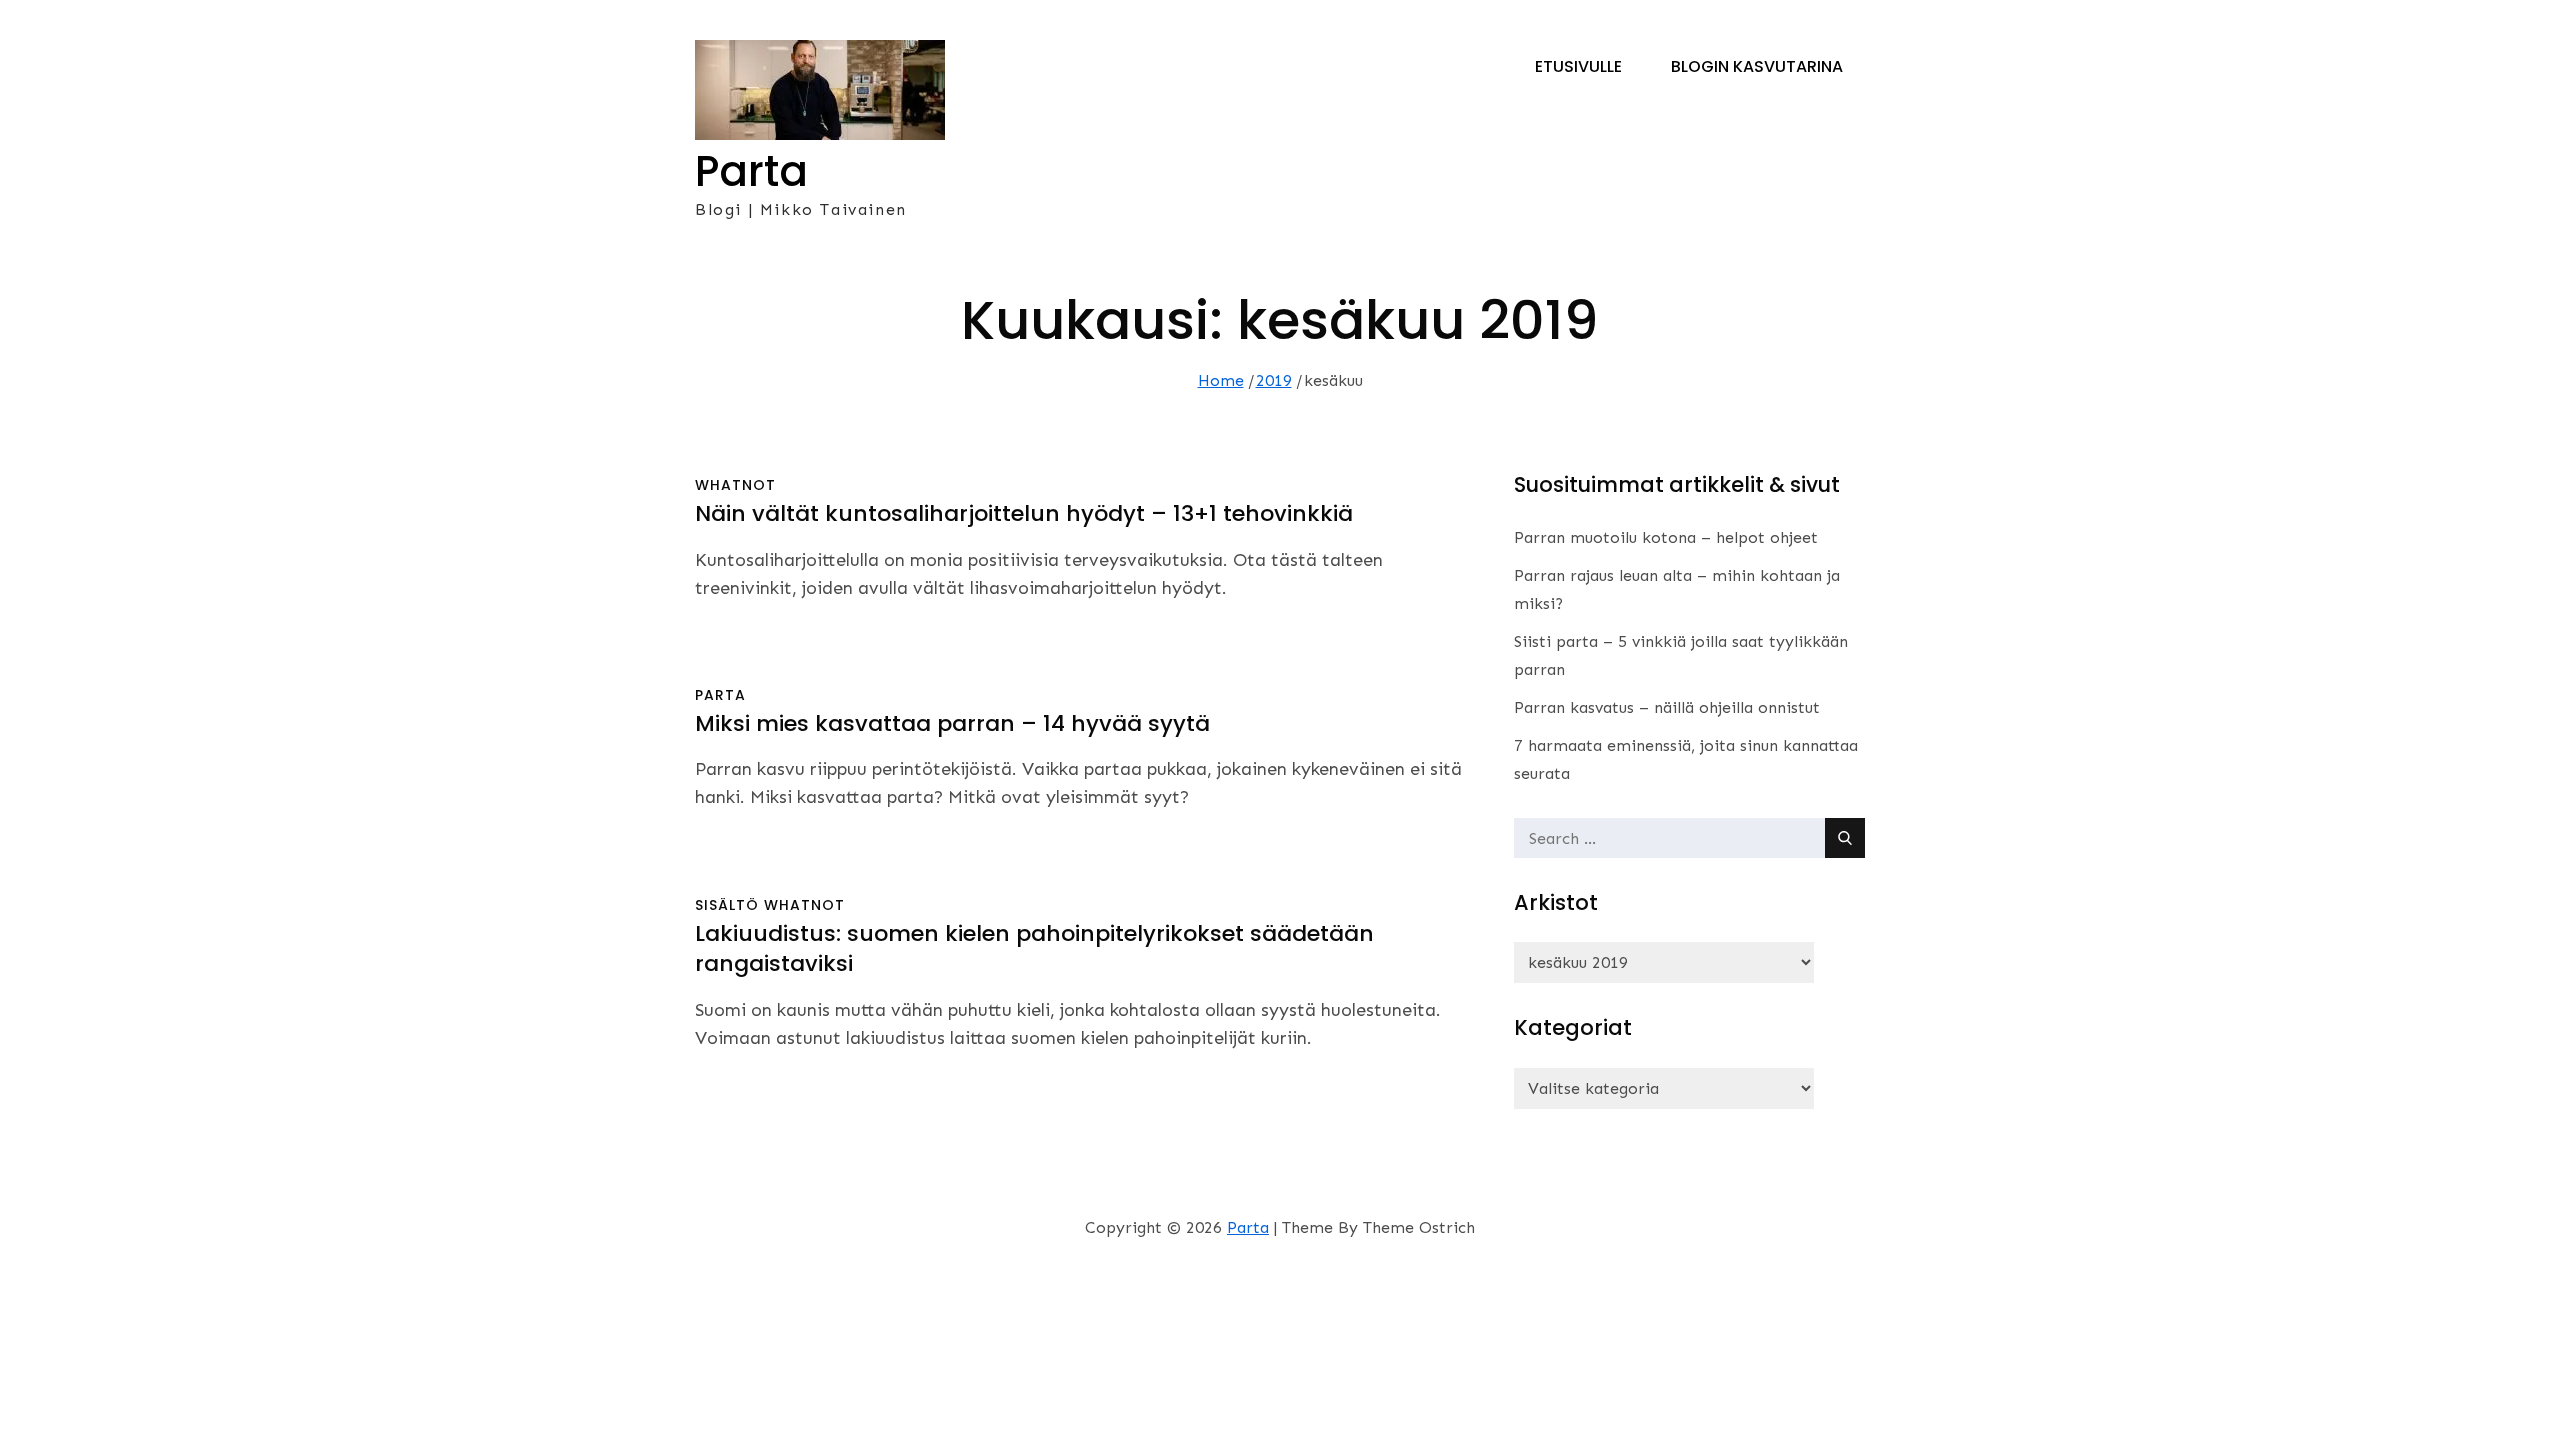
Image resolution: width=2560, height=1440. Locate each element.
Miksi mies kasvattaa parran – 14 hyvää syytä (952, 723)
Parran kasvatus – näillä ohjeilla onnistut (1667, 707)
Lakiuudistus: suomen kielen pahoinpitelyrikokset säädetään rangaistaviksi (1034, 949)
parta (720, 695)
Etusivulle (1578, 66)
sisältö (727, 905)
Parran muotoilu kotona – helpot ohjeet (1666, 537)
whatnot (735, 485)
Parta (751, 171)
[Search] (1845, 838)
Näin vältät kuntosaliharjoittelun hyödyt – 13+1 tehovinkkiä (1024, 513)
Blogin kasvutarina (1757, 66)
